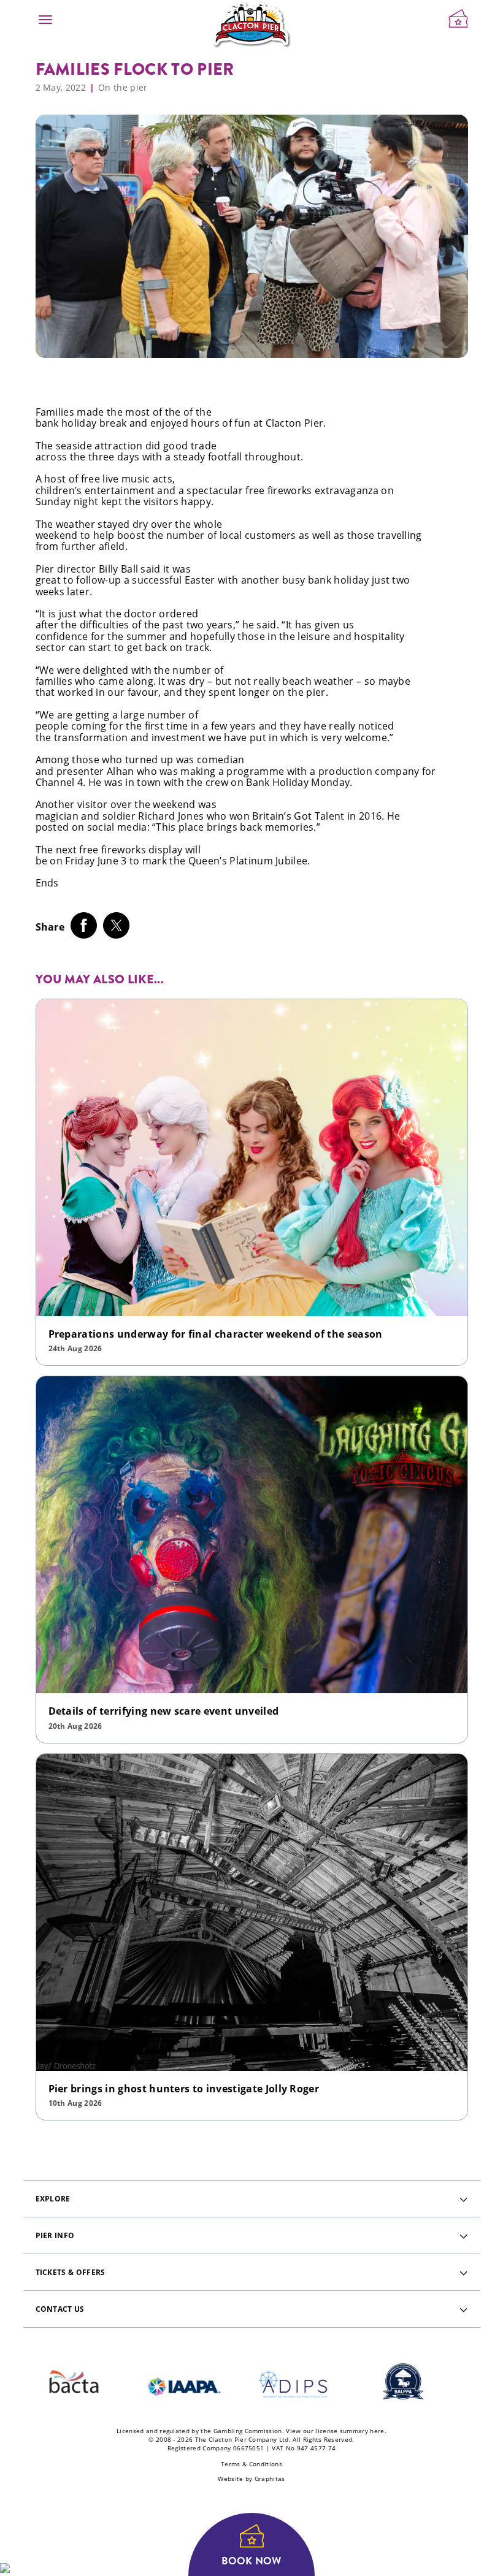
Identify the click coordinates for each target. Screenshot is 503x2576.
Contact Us (60, 2309)
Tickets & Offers (71, 2272)
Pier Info (55, 2235)
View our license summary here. (336, 2431)
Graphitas (270, 2479)
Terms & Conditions (251, 2464)
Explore (53, 2199)
